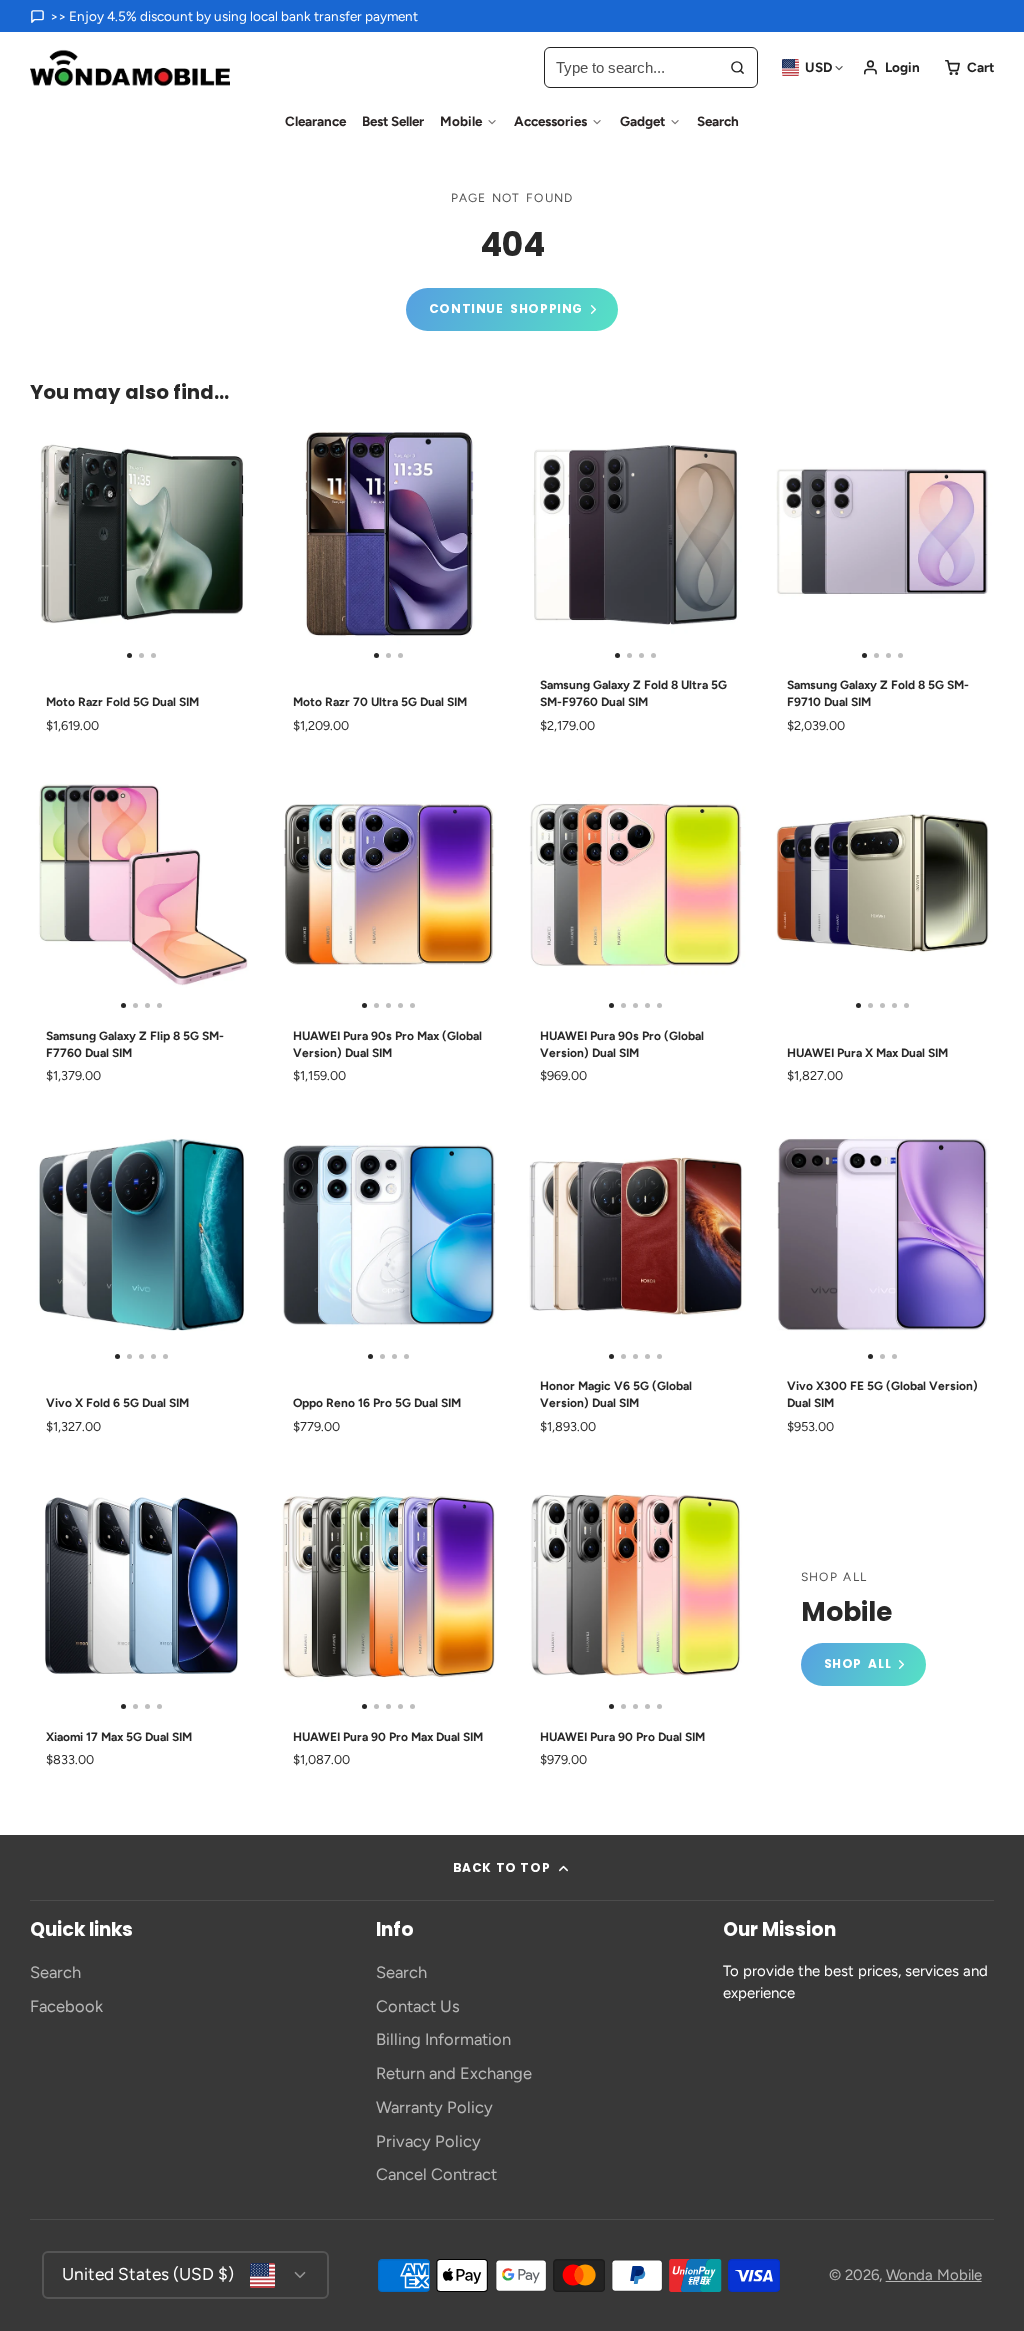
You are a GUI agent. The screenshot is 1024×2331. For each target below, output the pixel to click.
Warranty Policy (434, 2107)
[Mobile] (863, 1628)
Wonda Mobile (934, 2275)
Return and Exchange (454, 2073)
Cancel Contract (436, 2174)
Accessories (550, 121)
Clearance (315, 121)
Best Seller (393, 121)
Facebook (66, 2006)
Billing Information (443, 2039)
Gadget (642, 121)
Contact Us (418, 2006)
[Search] (737, 67)
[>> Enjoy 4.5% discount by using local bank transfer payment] (224, 16)
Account (891, 67)
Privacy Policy (428, 2141)
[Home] (130, 68)
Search (718, 121)
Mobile (461, 121)
